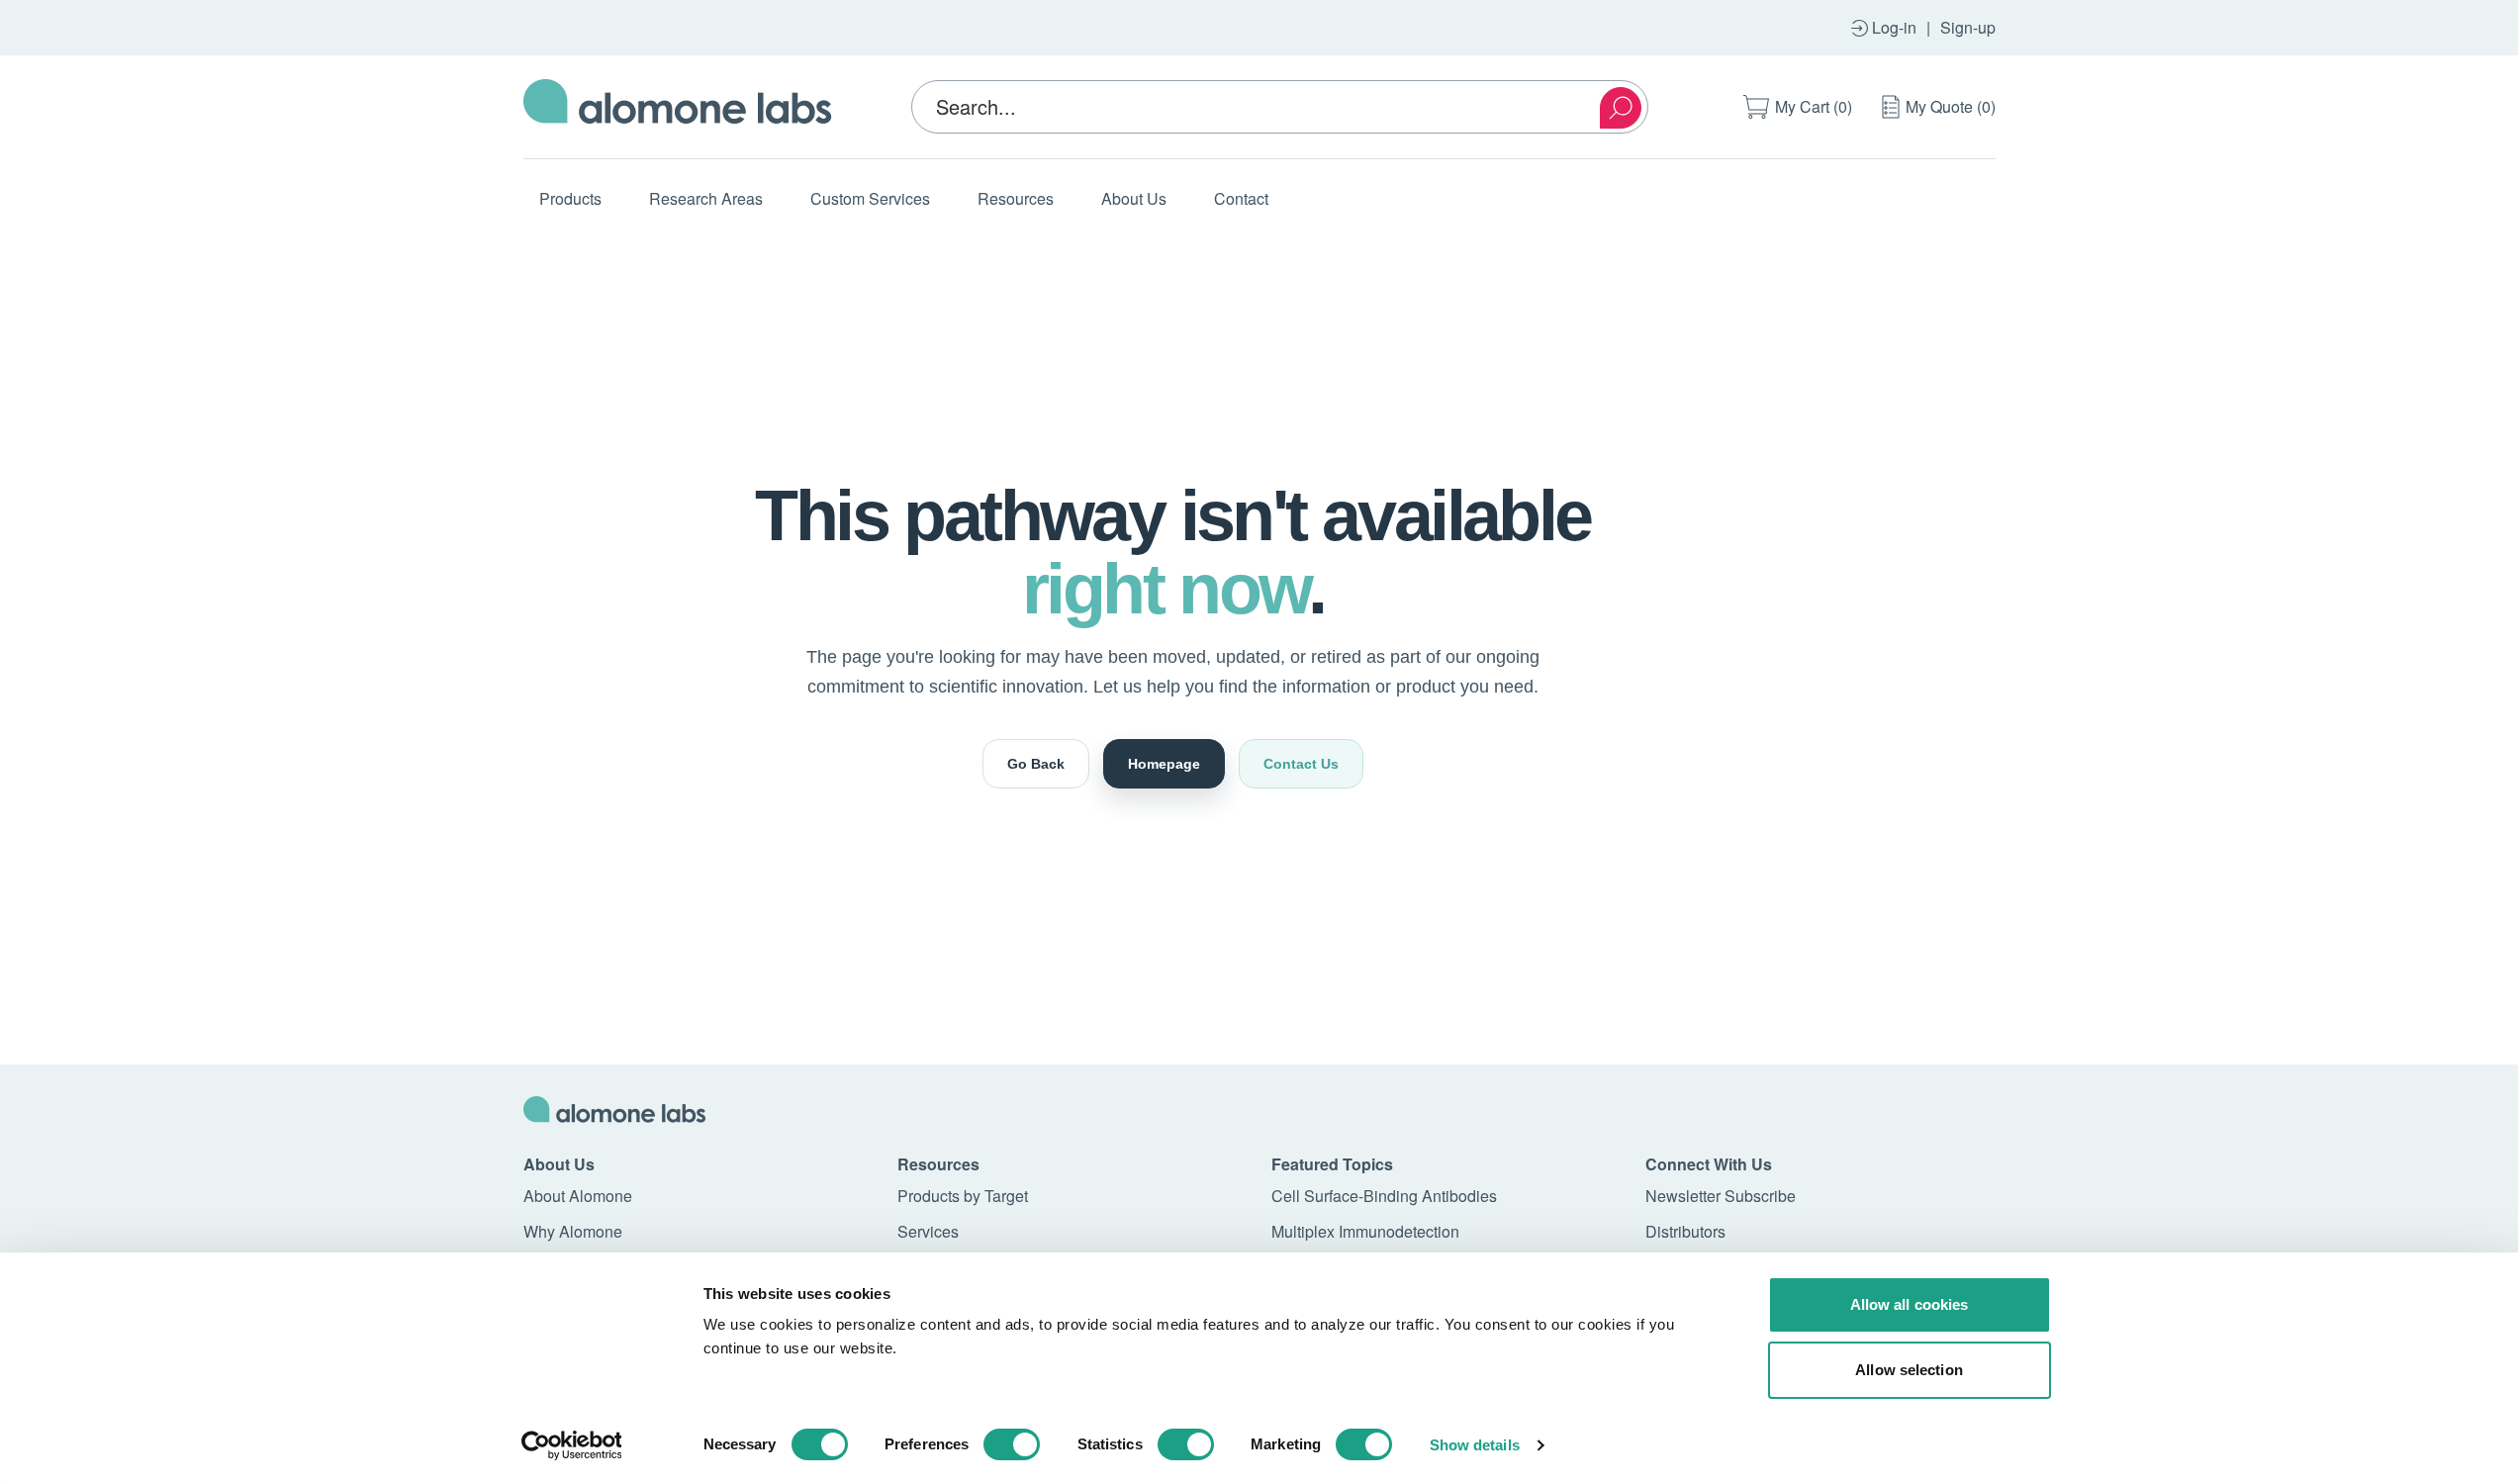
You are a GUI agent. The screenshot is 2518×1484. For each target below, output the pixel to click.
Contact (1241, 198)
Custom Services (870, 198)
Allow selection (1909, 1370)
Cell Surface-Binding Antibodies (1384, 1196)
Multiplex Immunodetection (1365, 1231)
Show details (1475, 1445)
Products (570, 198)
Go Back (1036, 764)
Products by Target (963, 1196)
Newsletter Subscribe (1721, 1196)
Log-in (1894, 27)
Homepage (1164, 764)
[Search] (1621, 108)
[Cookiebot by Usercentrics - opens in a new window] (571, 1445)
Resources (1016, 198)
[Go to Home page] (678, 107)
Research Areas (706, 198)
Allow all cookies (1910, 1304)
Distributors (1685, 1231)
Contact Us (1301, 764)
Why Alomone (573, 1231)
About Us (1134, 198)
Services (928, 1231)
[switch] (1012, 1444)
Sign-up (1968, 27)
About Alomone (578, 1196)
